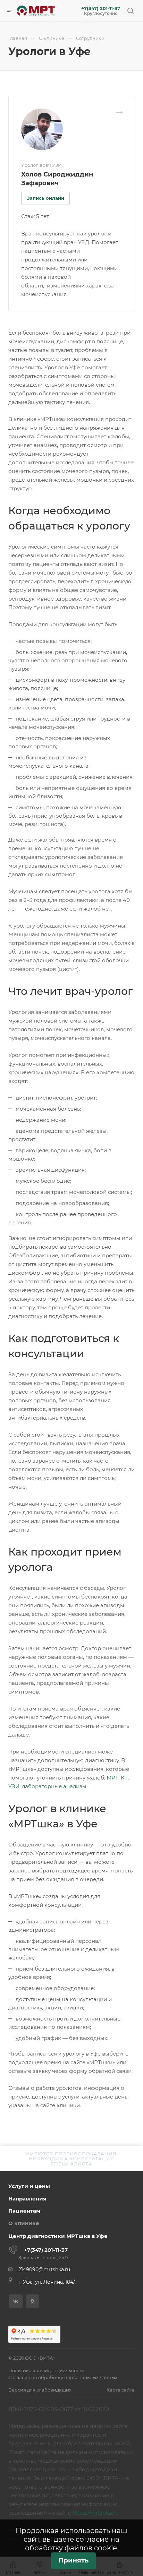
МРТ (112, 1778)
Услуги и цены (29, 2186)
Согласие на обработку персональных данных (63, 2377)
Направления (27, 2199)
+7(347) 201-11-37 (101, 8)
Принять (73, 2560)
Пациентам (24, 2211)
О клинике (24, 2223)
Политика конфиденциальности (46, 2370)
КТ (124, 1778)
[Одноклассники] (32, 2301)
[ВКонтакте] (16, 2301)
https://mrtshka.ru (96, 2513)
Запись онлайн (45, 198)
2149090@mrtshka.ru (44, 2269)
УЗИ (14, 1786)
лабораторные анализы (54, 1786)
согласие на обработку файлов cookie (72, 2544)
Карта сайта (121, 2390)
